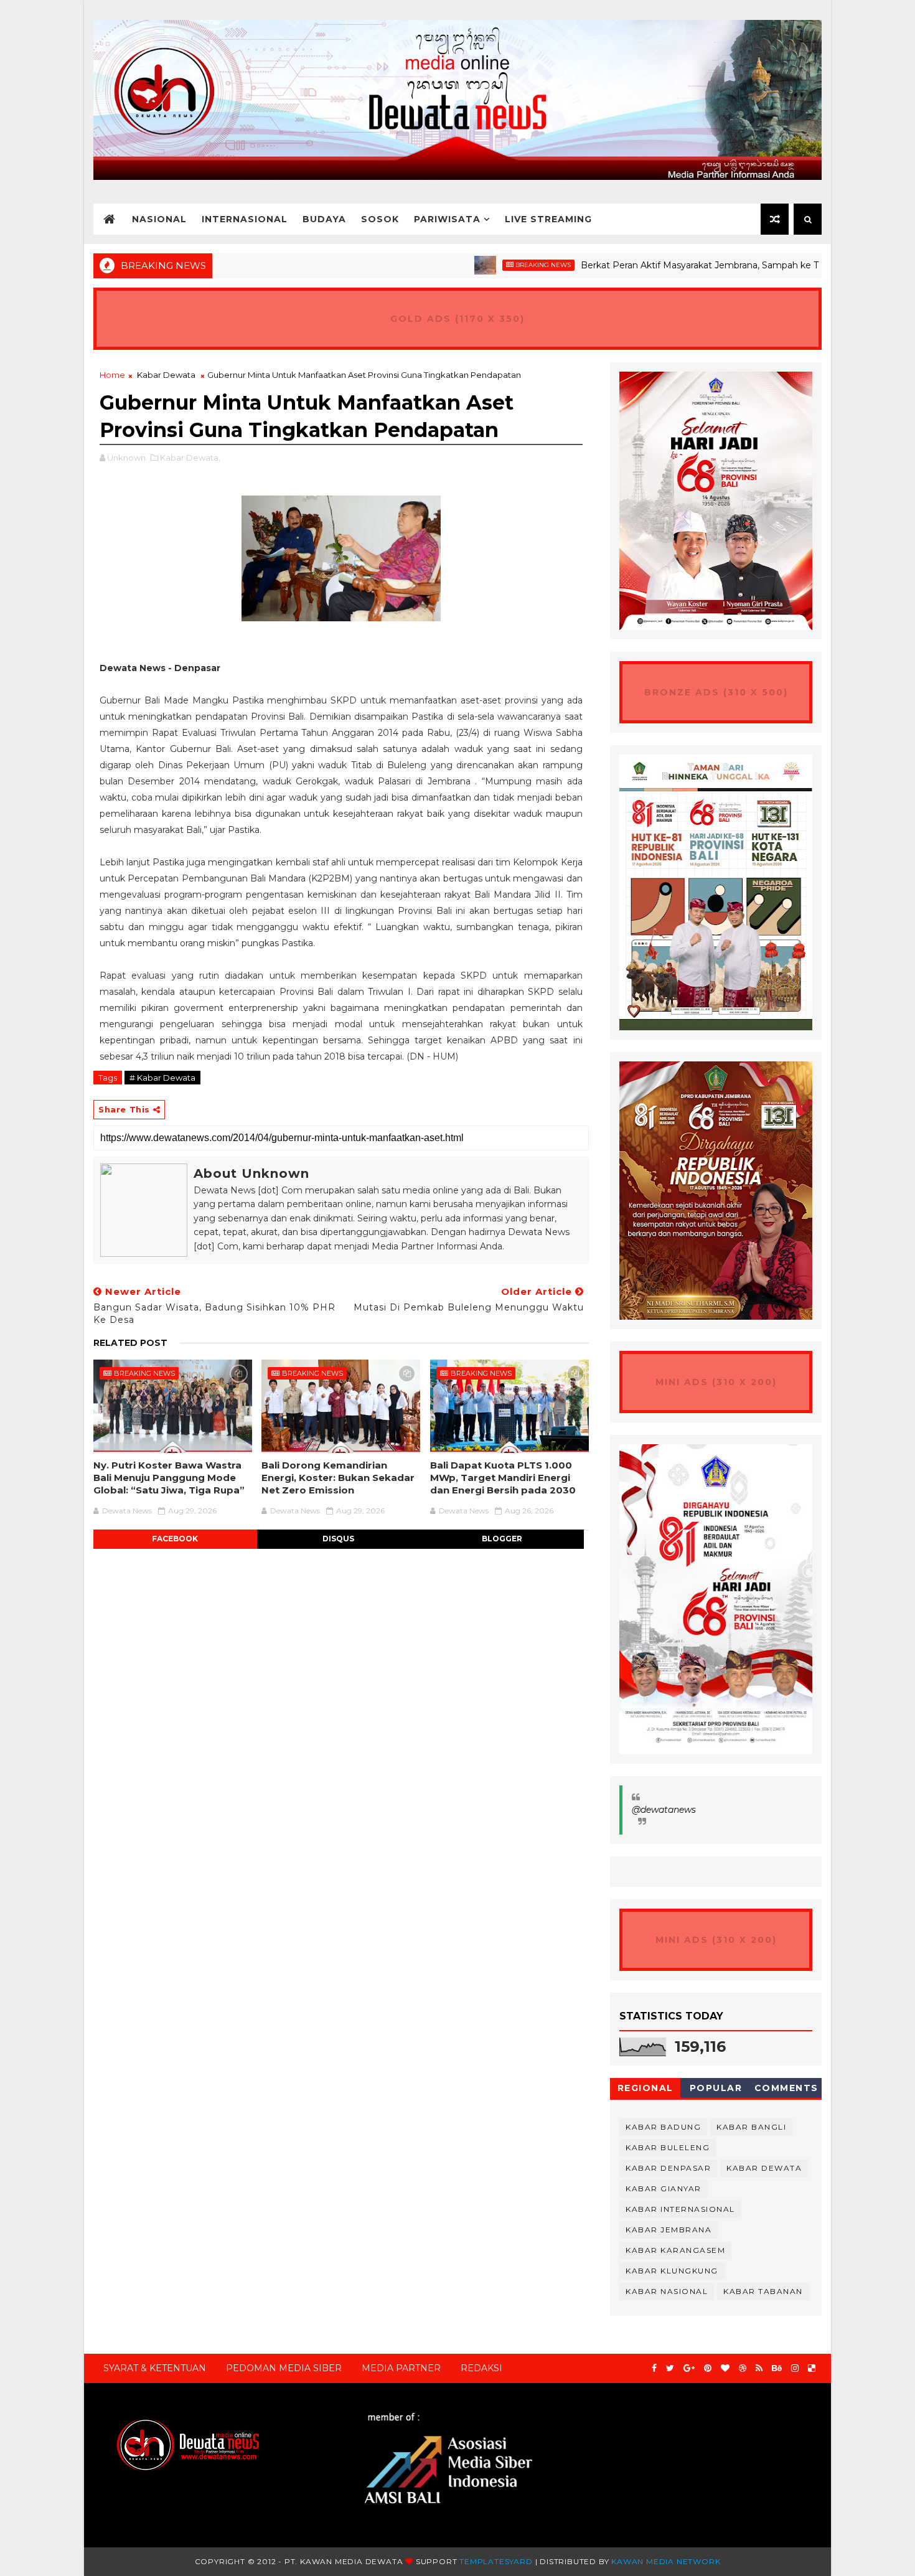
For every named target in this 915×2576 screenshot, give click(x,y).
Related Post (130, 1343)
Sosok (380, 219)
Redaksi (481, 2368)
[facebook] (654, 2368)
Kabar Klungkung (672, 2271)
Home (112, 375)
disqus (338, 1539)
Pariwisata (447, 219)
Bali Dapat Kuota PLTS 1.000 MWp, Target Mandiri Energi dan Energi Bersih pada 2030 (503, 1478)
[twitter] (670, 2368)
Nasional (159, 219)
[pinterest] (708, 2368)
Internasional (245, 219)
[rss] (759, 2368)
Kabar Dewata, (190, 458)
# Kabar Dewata (162, 1078)
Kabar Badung (663, 2127)
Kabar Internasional (680, 2209)
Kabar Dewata (166, 375)
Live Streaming (548, 219)
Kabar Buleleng (668, 2147)
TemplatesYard (496, 2561)
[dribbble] (743, 2368)
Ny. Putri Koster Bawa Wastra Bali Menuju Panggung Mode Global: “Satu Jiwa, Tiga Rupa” (169, 1478)
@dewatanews (664, 1810)
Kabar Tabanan (763, 2291)
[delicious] (812, 2368)
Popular (716, 2088)
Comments (786, 2088)
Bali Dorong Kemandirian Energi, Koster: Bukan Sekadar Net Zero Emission (338, 1478)
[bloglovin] (725, 2368)
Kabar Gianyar (664, 2188)
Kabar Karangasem (675, 2250)
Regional (645, 2088)
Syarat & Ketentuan (155, 2368)
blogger (502, 1539)
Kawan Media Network (666, 2561)
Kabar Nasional (667, 2291)
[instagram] (795, 2368)
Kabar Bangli (751, 2127)
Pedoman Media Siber (284, 2368)
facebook (175, 1539)
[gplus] (689, 2368)
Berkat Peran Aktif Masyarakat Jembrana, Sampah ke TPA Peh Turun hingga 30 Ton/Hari (714, 265)
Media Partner (401, 2368)
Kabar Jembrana (669, 2230)
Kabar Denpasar (668, 2168)
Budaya (324, 219)
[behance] (777, 2368)
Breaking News (485, 265)
